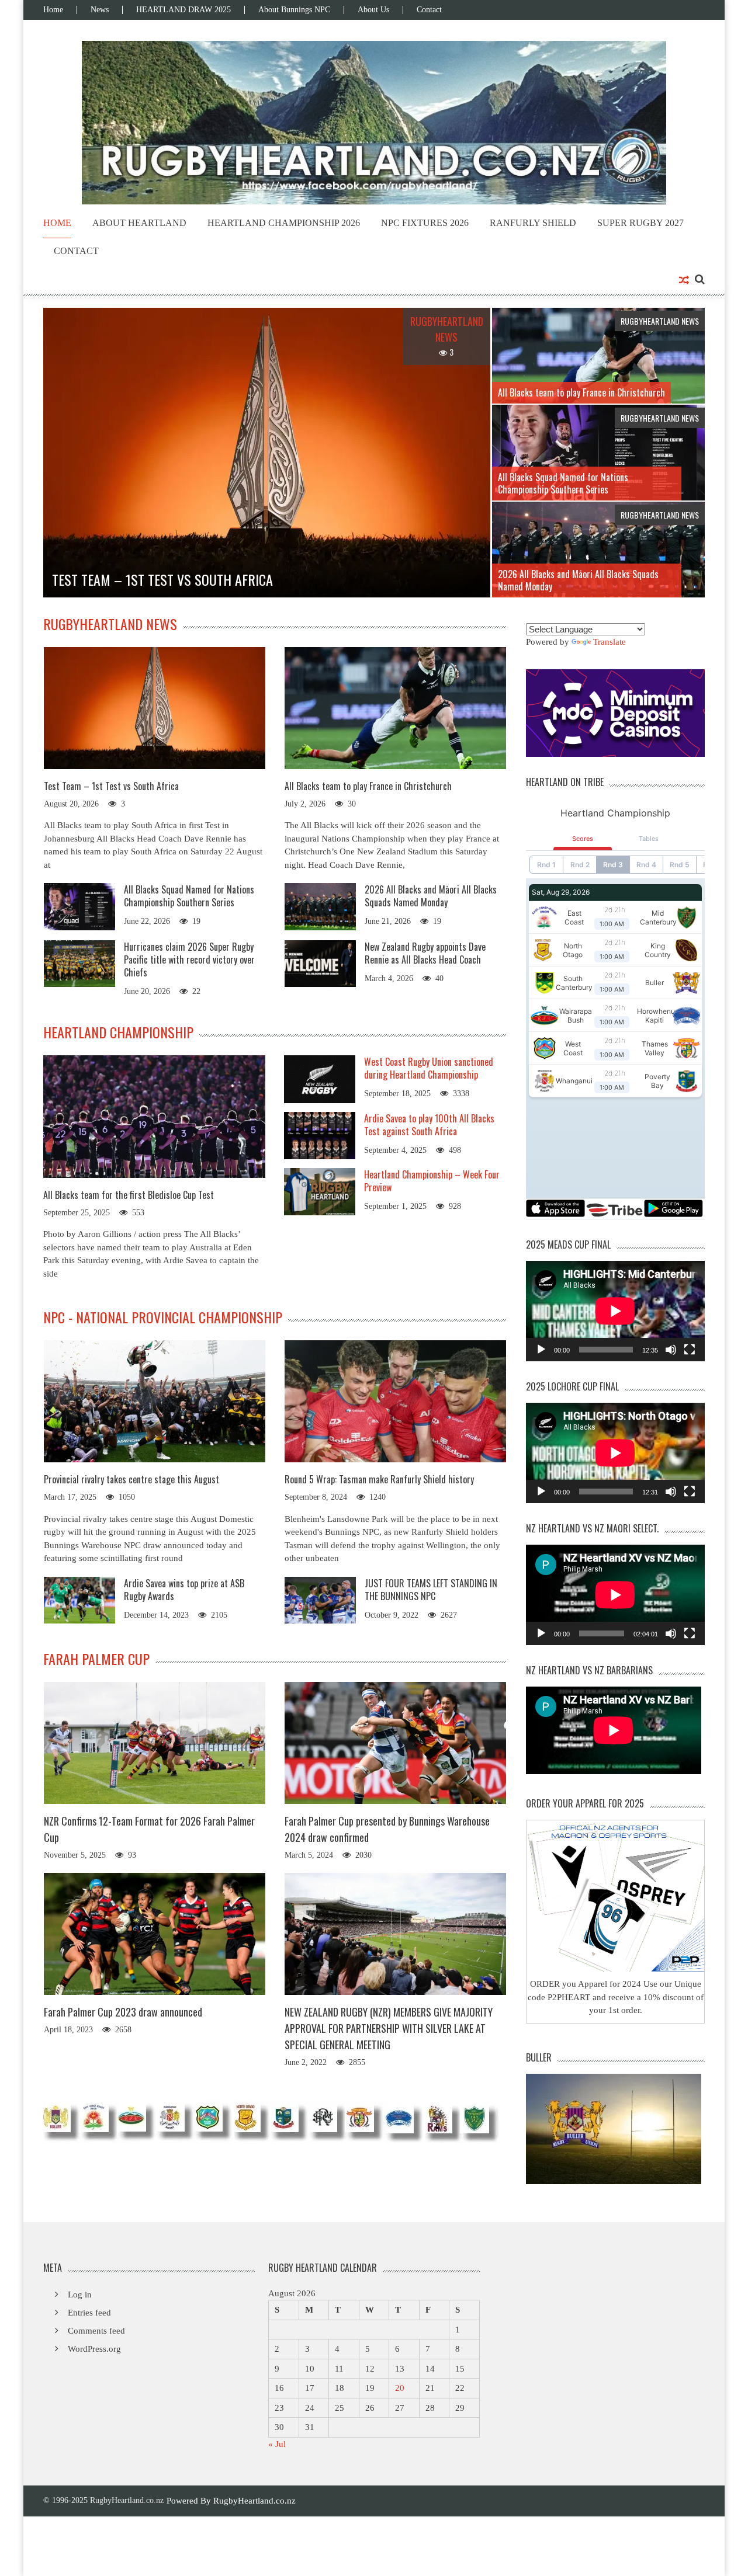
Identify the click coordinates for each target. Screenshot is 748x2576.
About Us (373, 10)
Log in (80, 2295)
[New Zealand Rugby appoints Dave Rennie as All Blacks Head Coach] (320, 962)
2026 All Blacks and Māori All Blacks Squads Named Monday (431, 896)
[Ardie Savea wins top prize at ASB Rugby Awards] (79, 1599)
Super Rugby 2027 (640, 223)
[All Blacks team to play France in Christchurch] (395, 708)
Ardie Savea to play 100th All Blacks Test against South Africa (429, 1125)
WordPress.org (94, 2349)
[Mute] (671, 1350)
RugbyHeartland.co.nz (254, 2501)
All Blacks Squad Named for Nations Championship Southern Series (189, 896)
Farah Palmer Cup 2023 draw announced (123, 2012)
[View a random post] (684, 281)
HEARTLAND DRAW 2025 (183, 10)
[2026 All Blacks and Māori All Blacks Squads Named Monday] (320, 906)
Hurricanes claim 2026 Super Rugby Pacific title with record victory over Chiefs (189, 960)
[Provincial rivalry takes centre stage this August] (155, 1401)
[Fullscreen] (690, 1350)
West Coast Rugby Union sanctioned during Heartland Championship (429, 1068)
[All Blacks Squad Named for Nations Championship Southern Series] (79, 906)
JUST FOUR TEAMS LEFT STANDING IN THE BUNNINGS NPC (431, 1590)
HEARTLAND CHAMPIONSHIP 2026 (284, 223)
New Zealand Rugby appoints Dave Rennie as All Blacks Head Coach (425, 953)
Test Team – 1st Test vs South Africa (111, 786)
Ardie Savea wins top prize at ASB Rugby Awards (184, 1590)
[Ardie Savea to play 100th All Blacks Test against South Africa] (320, 1135)
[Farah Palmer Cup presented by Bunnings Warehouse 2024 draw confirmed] (395, 1743)
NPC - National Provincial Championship (163, 1317)
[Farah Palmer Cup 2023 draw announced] (155, 1934)
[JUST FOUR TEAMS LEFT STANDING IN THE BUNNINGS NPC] (320, 1599)
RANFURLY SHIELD (533, 223)
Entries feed (89, 2313)
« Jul (277, 2444)
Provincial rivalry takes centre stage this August (131, 1479)
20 (400, 2388)
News (100, 10)
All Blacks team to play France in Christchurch (368, 786)
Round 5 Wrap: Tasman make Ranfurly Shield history (379, 1479)
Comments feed (96, 2331)
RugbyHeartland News (110, 624)
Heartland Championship (118, 1032)
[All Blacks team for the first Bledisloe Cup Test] (154, 1116)
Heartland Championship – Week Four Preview (432, 1181)
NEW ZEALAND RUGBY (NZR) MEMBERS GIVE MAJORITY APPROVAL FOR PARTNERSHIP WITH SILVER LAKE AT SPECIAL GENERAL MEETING (389, 2028)
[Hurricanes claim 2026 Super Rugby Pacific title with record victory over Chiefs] (79, 962)
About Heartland (139, 223)
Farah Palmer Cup (96, 1659)
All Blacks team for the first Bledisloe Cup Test (129, 1195)
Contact (429, 10)
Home (53, 10)
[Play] (541, 1350)
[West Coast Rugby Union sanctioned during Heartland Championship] (320, 1078)
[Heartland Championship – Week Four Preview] (320, 1191)
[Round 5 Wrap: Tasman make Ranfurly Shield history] (395, 1401)
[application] (615, 1311)
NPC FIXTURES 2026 (425, 223)
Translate (610, 642)
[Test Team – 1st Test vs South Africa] (155, 708)
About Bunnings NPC (294, 10)
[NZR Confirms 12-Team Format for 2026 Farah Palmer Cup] (155, 1743)
